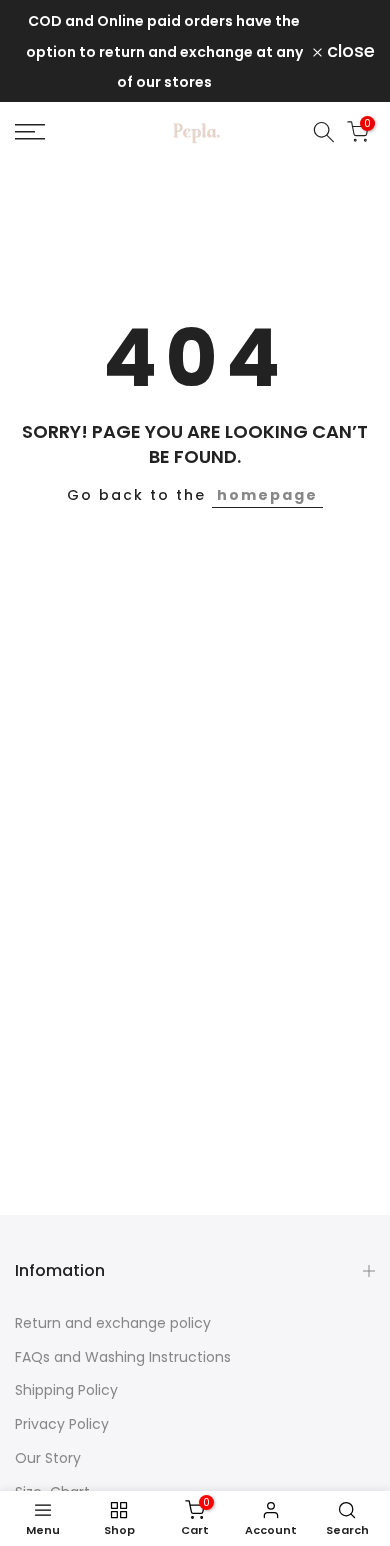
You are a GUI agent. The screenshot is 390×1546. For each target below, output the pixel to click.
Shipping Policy (66, 1390)
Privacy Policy (62, 1424)
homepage (267, 495)
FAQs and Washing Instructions (123, 1357)
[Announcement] (164, 51)
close (348, 51)
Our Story (48, 1458)
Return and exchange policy (113, 1323)
